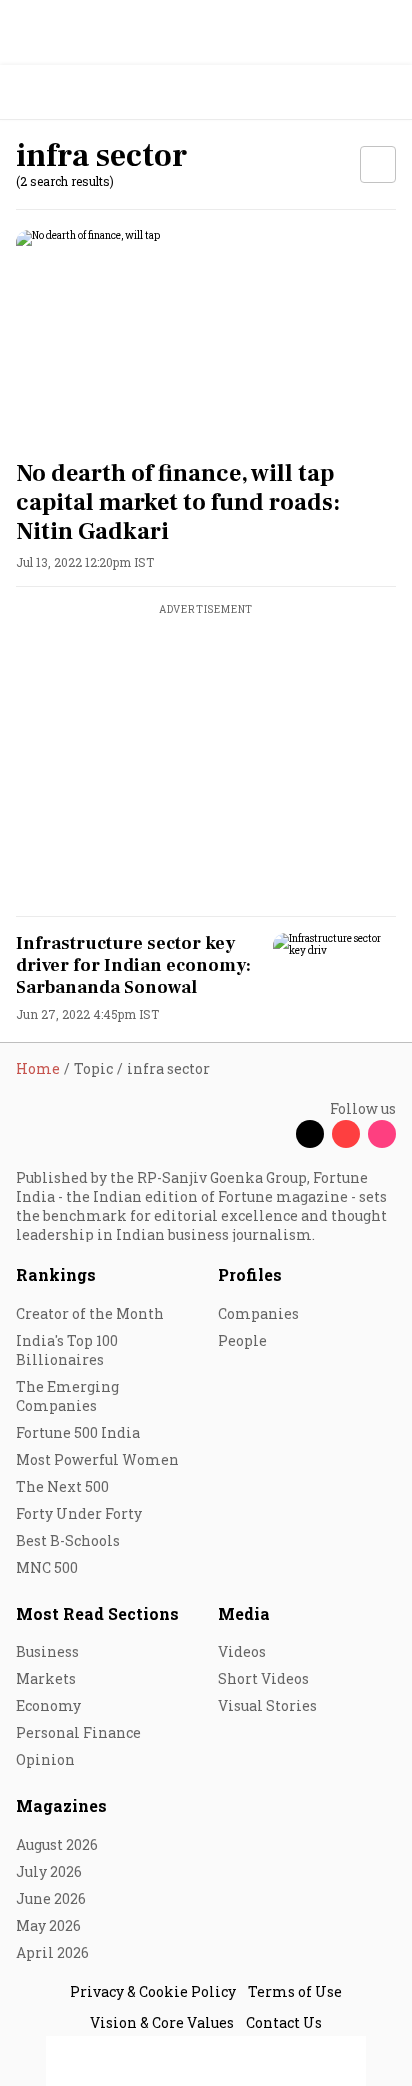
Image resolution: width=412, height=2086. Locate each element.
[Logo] (61, 92)
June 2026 (51, 1898)
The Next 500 (62, 1486)
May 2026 (48, 1925)
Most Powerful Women (97, 1459)
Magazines (61, 1805)
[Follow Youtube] (346, 1134)
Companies (258, 1313)
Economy (48, 1705)
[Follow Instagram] (382, 1134)
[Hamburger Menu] (384, 92)
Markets (46, 1678)
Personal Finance (78, 1732)
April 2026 (52, 1952)
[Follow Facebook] (274, 1134)
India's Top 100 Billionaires (67, 1350)
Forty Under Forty (79, 1513)
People (242, 1340)
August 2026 (57, 1844)
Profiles (250, 1274)
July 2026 (49, 1871)
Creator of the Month (90, 1313)
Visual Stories (267, 1705)
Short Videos (263, 1678)
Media (244, 1613)
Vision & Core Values (162, 2022)
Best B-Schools (68, 1540)
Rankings (56, 1274)
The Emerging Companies (67, 1396)
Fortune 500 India (78, 1432)
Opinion (45, 1759)
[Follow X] (310, 1134)
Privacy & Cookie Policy (153, 1991)
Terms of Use (295, 1991)
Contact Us (284, 2022)
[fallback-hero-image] (206, 337)
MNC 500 (47, 1567)
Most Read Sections (97, 1613)
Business (47, 1651)
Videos (242, 1651)
